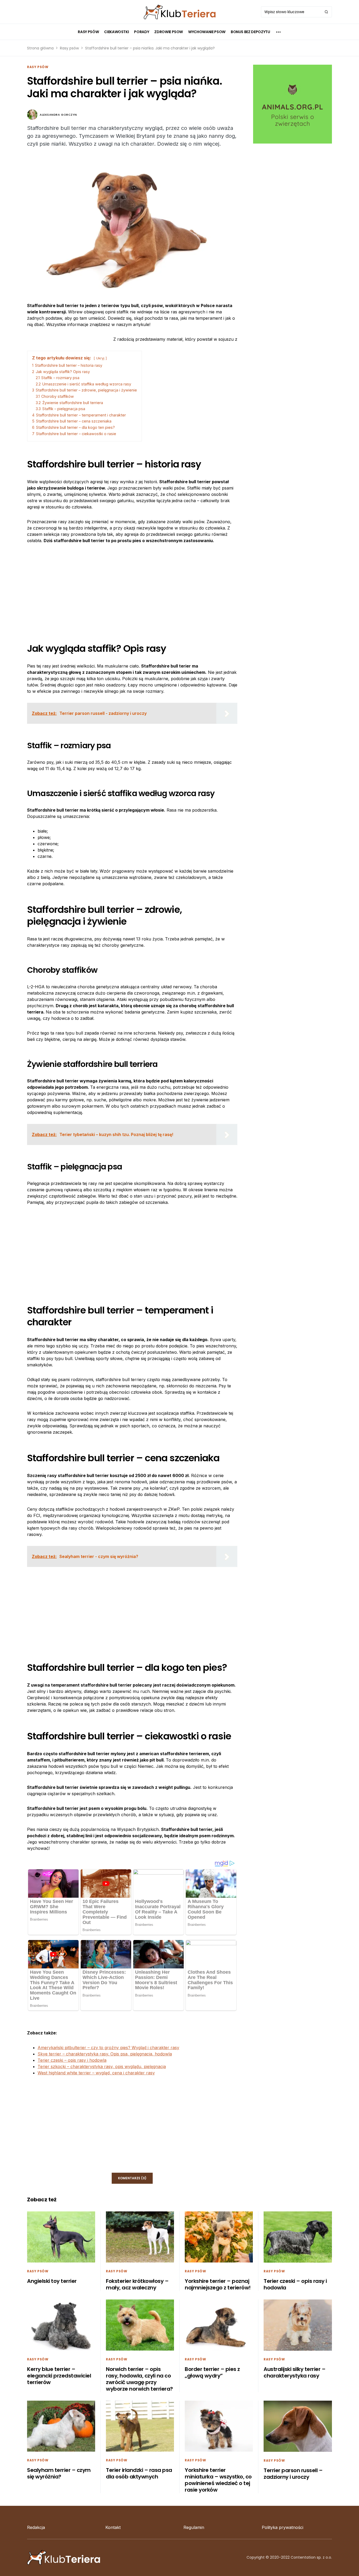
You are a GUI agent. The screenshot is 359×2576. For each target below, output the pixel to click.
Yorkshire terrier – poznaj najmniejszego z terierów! (218, 2284)
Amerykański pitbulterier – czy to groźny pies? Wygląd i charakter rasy (108, 2048)
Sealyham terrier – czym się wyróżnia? (59, 2473)
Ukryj (100, 358)
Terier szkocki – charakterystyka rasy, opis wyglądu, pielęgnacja (102, 2066)
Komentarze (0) (132, 2178)
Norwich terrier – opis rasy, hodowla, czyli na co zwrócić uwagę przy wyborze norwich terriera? (139, 2379)
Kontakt (113, 2527)
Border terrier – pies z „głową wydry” (212, 2372)
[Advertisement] (132, 589)
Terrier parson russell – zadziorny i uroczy (293, 2474)
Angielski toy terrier (52, 2281)
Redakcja (36, 2527)
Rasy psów (69, 48)
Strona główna (40, 48)
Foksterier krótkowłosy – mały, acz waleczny (137, 2284)
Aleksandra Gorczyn (58, 115)
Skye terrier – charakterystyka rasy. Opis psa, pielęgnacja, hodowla (105, 2054)
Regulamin (194, 2527)
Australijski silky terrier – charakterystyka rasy (294, 2372)
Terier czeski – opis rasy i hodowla (72, 2060)
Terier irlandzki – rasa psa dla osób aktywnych (139, 2473)
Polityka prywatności (283, 2527)
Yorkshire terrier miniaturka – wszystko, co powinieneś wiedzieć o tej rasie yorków (218, 2480)
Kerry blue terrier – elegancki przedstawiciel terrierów (59, 2376)
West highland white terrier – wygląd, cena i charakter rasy (96, 2073)
